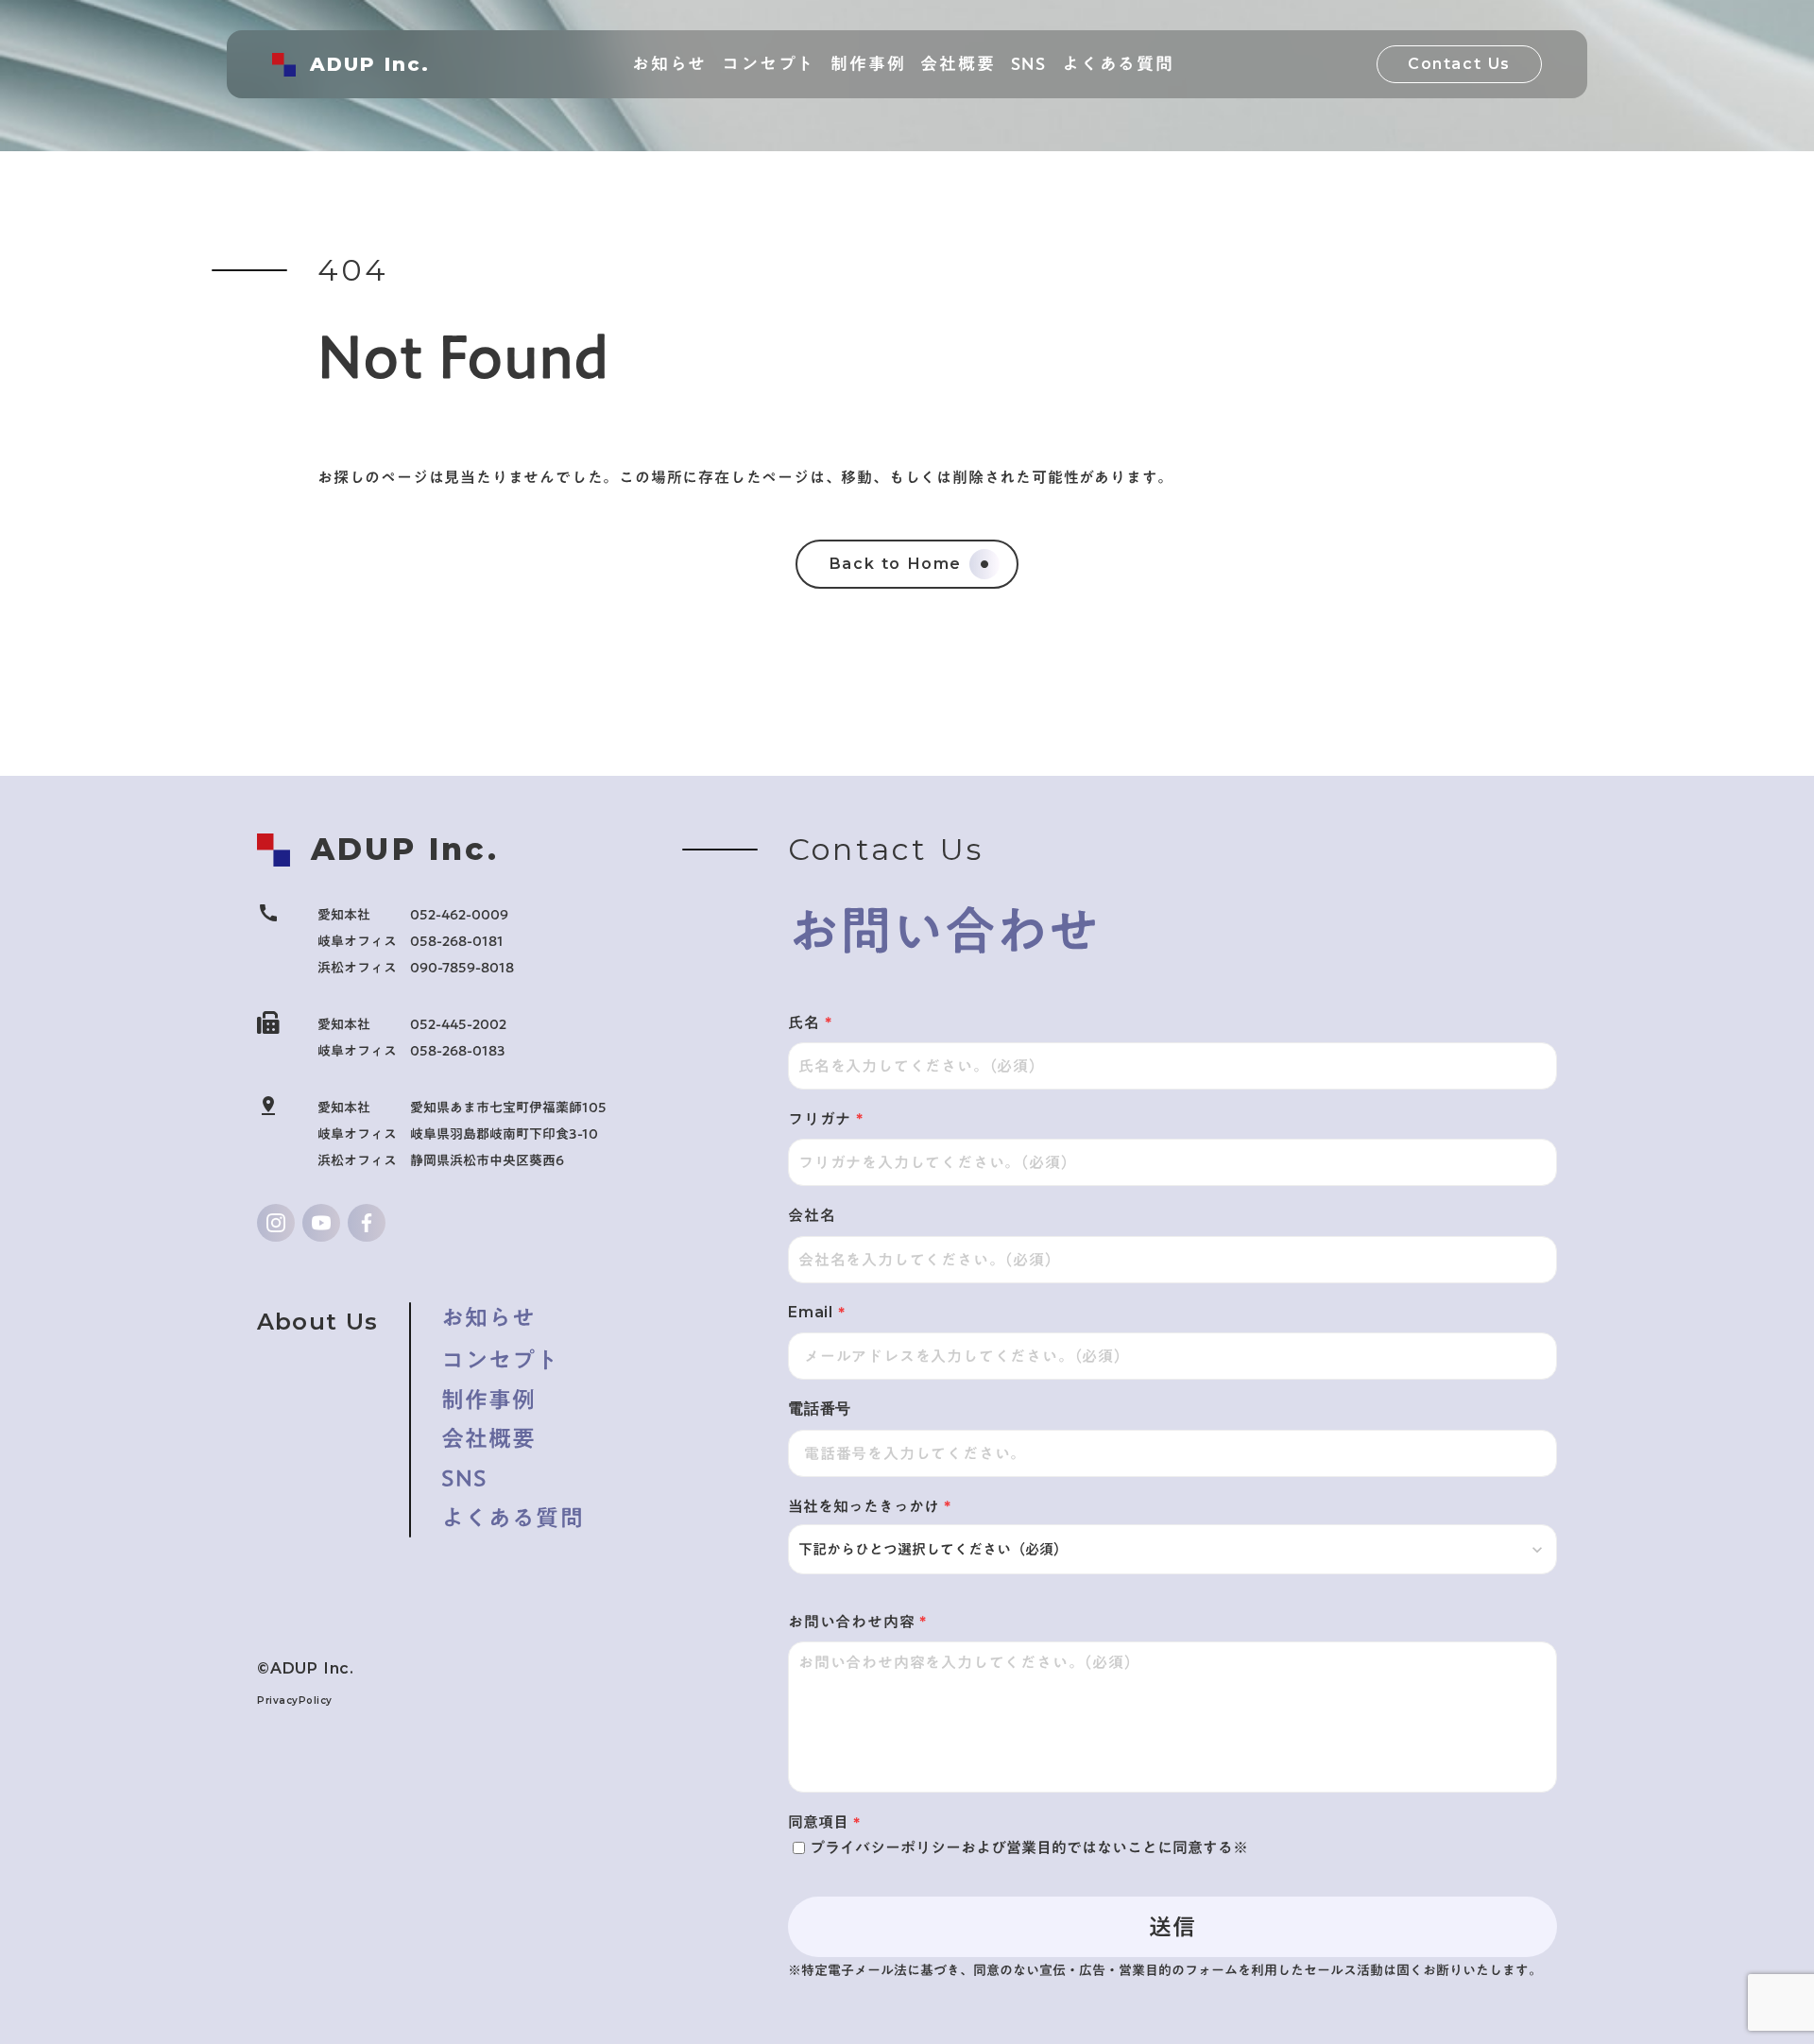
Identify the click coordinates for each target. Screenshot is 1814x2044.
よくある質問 (513, 1519)
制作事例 (489, 1400)
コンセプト (501, 1359)
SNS (465, 1479)
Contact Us (1459, 64)
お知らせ (489, 1318)
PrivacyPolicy (295, 1700)
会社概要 (489, 1439)
